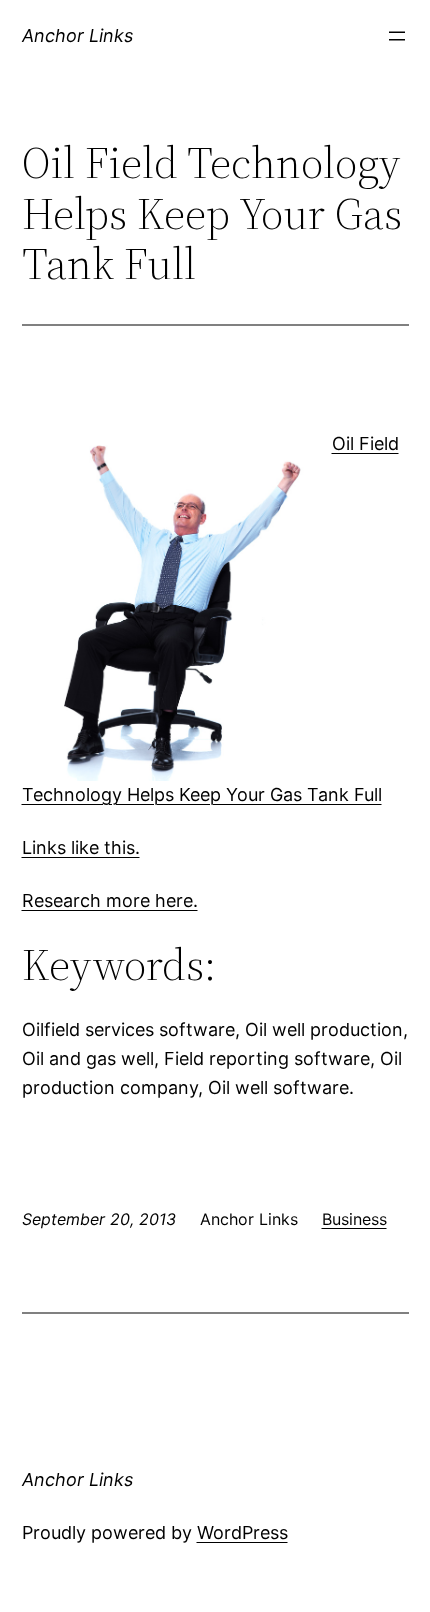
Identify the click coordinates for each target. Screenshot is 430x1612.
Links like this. (81, 847)
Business (354, 1219)
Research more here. (110, 900)
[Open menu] (397, 36)
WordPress (242, 1532)
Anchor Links (77, 35)
